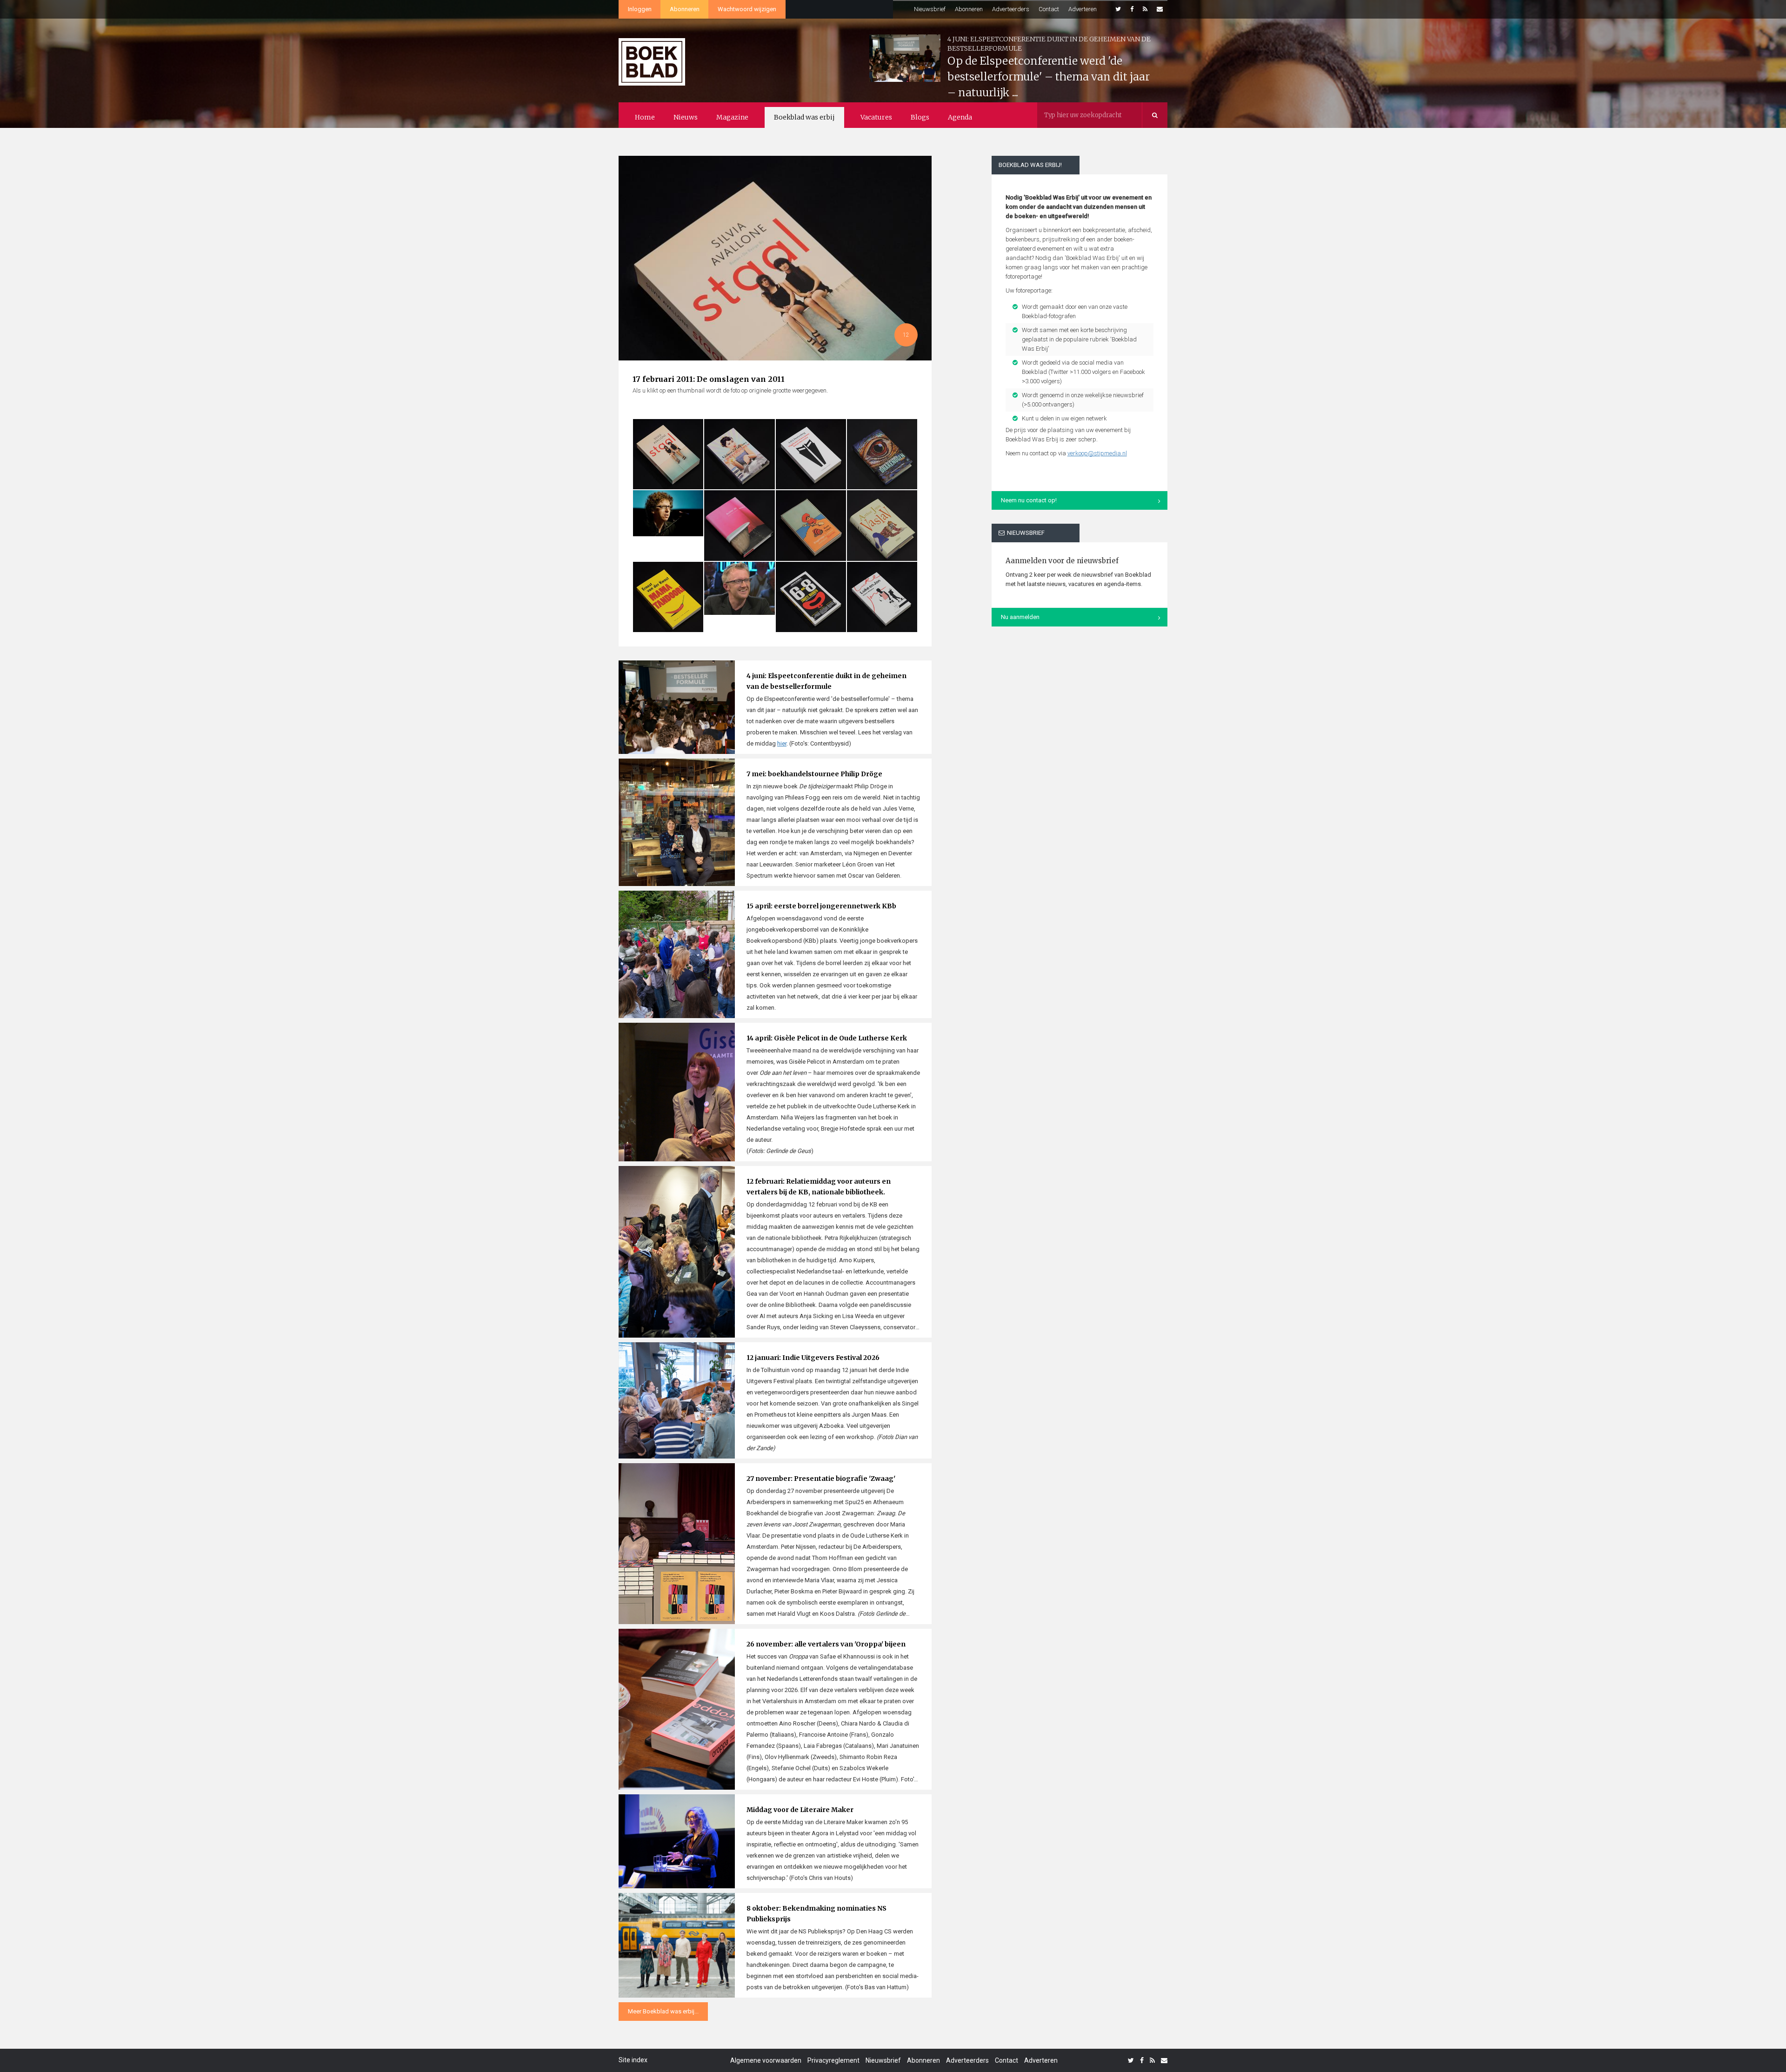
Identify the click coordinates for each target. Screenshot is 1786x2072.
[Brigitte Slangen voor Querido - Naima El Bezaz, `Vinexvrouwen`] (739, 454)
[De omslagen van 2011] (775, 312)
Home (645, 117)
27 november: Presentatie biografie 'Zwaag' (821, 1479)
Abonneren (685, 9)
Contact (1049, 9)
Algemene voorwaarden (766, 2060)
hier (782, 743)
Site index (633, 2060)
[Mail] (1160, 9)
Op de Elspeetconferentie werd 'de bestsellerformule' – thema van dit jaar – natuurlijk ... (1049, 77)
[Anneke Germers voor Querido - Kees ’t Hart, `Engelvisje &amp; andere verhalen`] (811, 525)
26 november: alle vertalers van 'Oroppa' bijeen (826, 1644)
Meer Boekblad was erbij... (663, 2011)
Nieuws (686, 117)
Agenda (960, 117)
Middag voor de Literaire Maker (800, 1810)
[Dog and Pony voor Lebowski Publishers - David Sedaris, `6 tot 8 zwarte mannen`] (811, 597)
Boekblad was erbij (804, 117)
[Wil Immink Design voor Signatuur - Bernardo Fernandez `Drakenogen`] (882, 454)
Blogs (920, 117)
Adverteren (1083, 9)
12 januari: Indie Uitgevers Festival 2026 (813, 1358)
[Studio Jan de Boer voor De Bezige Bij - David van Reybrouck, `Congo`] (739, 588)
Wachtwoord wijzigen (747, 9)
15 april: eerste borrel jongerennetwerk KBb (821, 906)
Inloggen (640, 9)
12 (906, 335)
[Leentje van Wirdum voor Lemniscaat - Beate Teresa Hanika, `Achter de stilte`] (739, 525)
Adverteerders (1011, 9)
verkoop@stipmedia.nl (1097, 453)
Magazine (732, 117)
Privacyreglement (833, 2060)
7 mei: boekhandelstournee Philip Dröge (814, 774)
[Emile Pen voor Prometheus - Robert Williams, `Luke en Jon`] (882, 597)
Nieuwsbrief (930, 9)
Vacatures (876, 117)
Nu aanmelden (1020, 617)
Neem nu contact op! (1029, 500)
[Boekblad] (652, 57)
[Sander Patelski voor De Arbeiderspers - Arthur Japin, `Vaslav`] (882, 525)
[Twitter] (1118, 9)
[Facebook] (1132, 9)
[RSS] (1145, 9)
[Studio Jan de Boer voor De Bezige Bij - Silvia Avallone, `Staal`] (668, 454)
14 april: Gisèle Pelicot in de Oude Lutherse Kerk (827, 1038)
